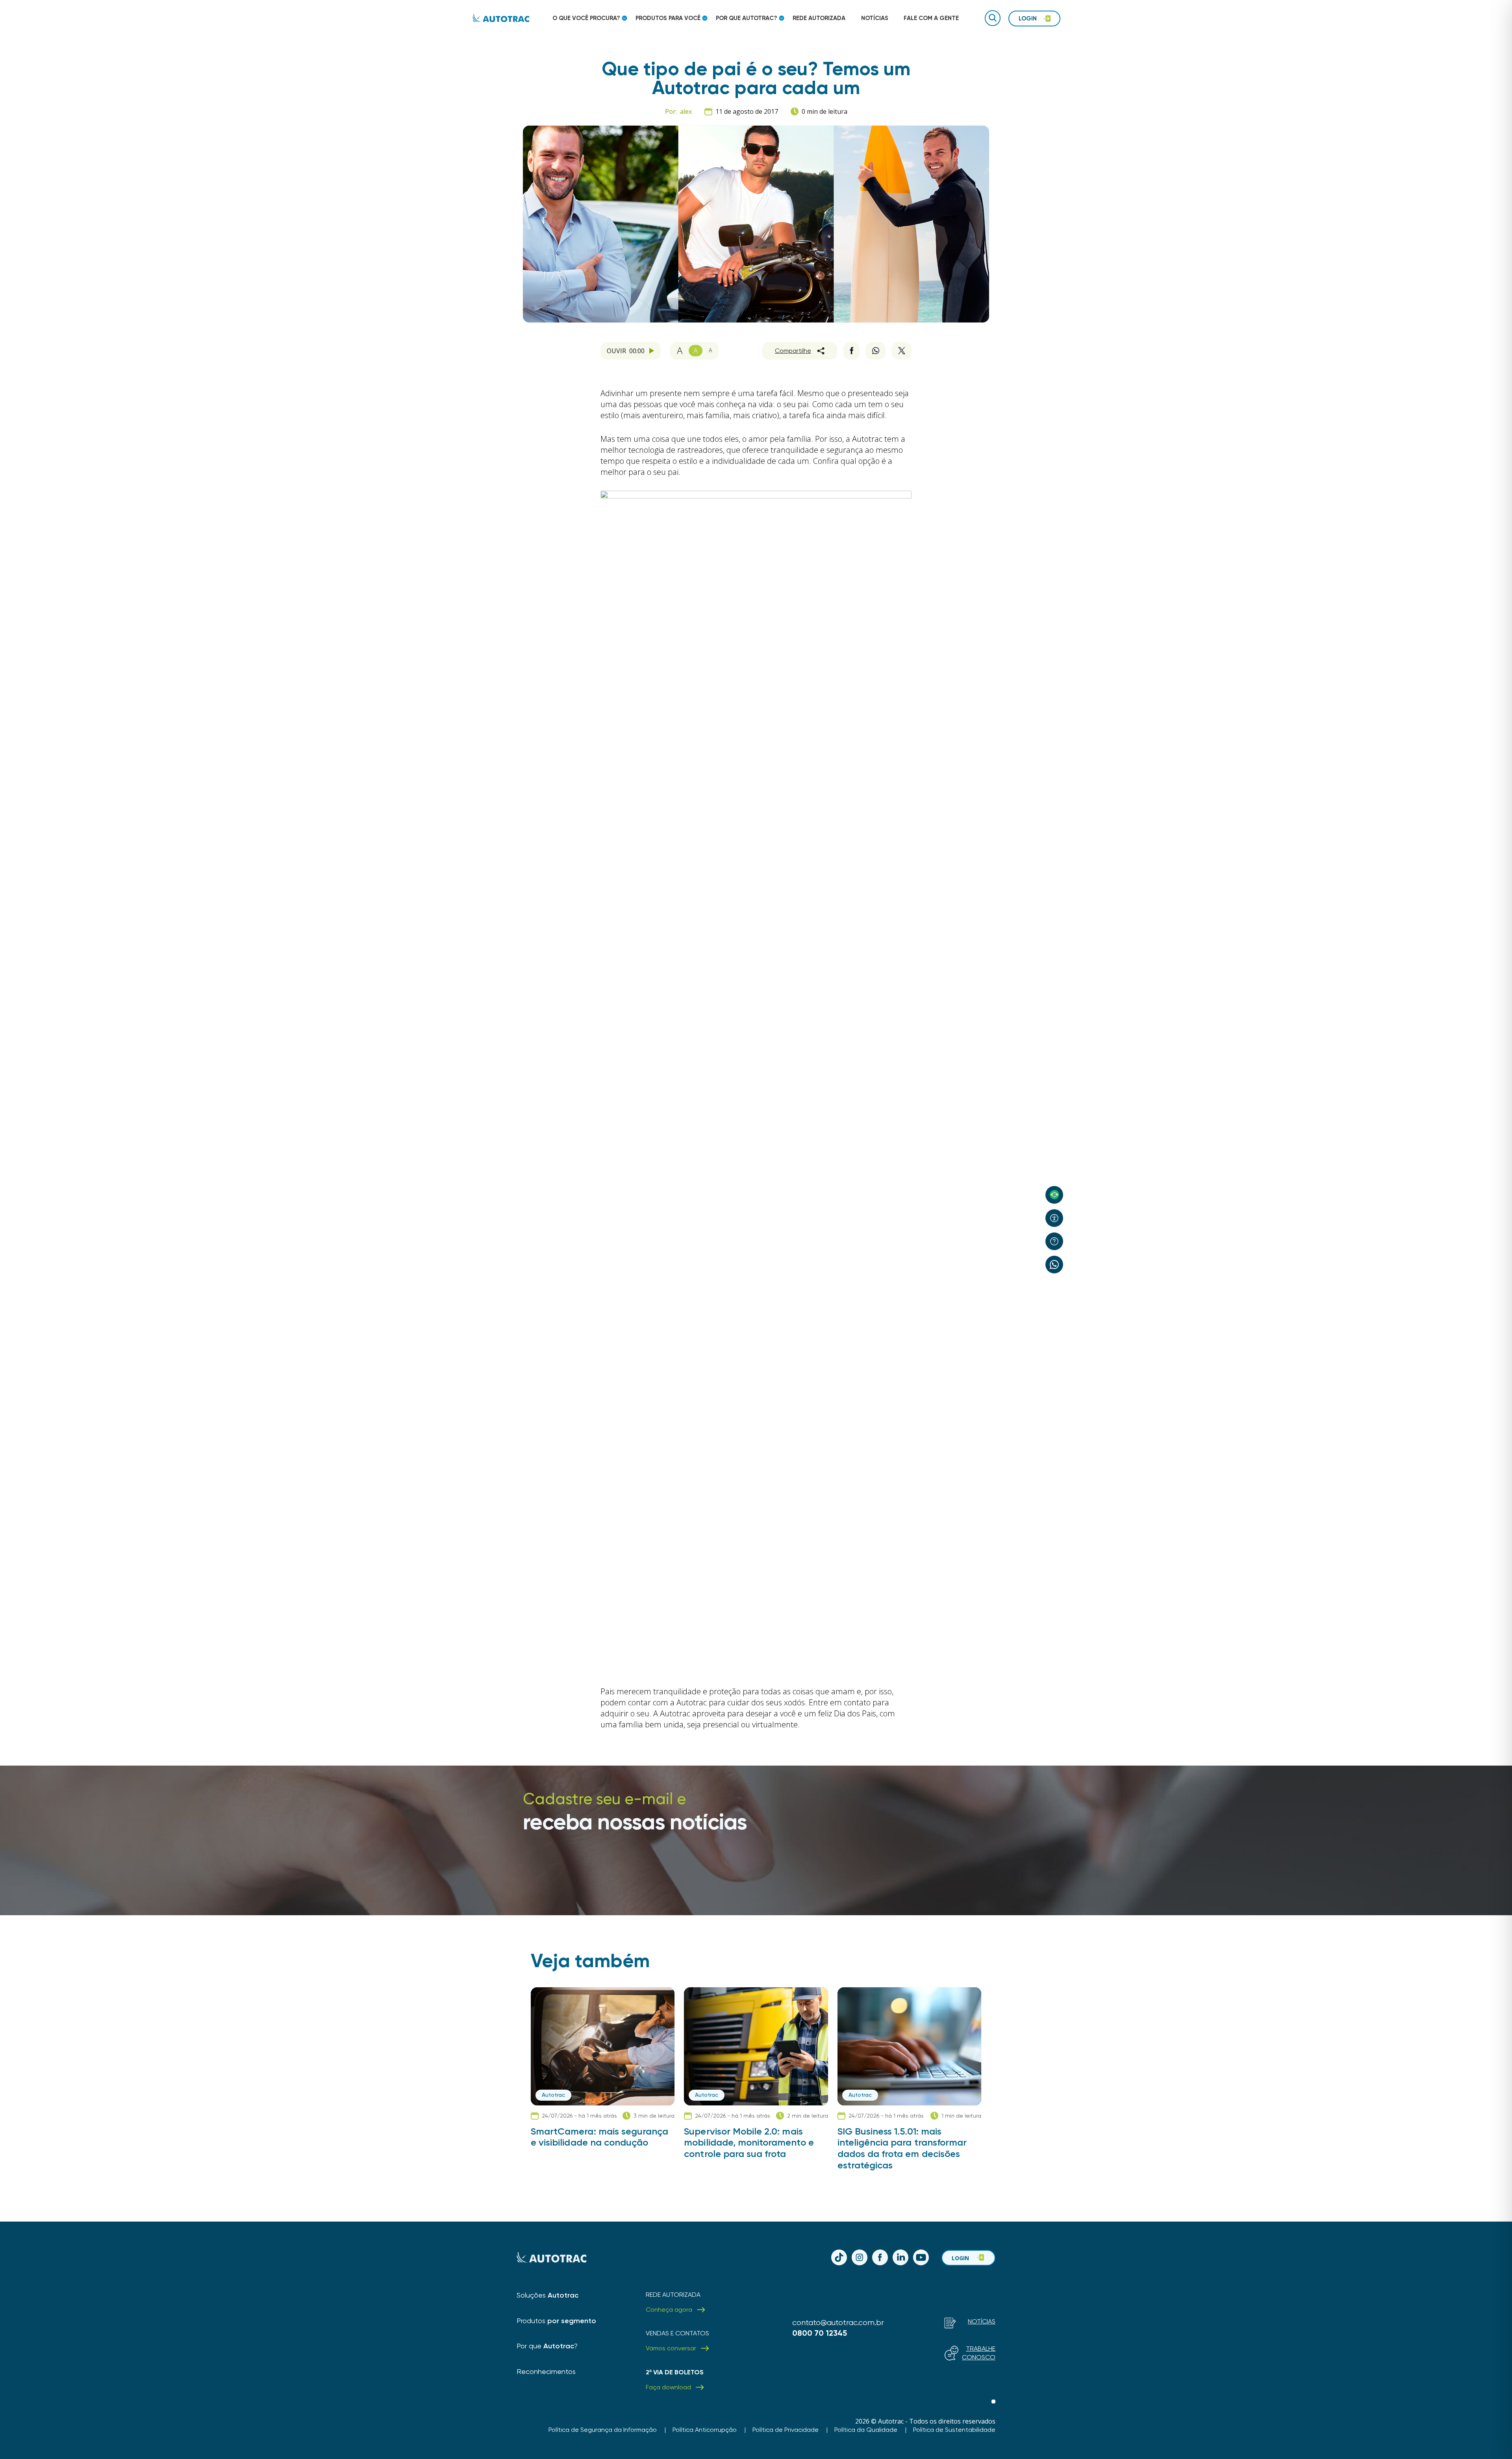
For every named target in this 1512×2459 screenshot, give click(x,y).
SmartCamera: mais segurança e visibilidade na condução (599, 2137)
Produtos (556, 2321)
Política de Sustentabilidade (954, 2430)
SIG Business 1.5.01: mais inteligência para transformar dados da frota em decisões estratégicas (902, 2148)
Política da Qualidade (866, 2430)
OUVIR (626, 351)
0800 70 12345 (820, 2333)
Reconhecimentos (546, 2371)
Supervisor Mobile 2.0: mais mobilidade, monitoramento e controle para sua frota (749, 2143)
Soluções (548, 2295)
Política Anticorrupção (705, 2430)
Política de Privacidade (786, 2430)
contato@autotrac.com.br (838, 2323)
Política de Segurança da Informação (603, 2430)
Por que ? (547, 2346)
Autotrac (553, 2095)
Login (960, 2258)
